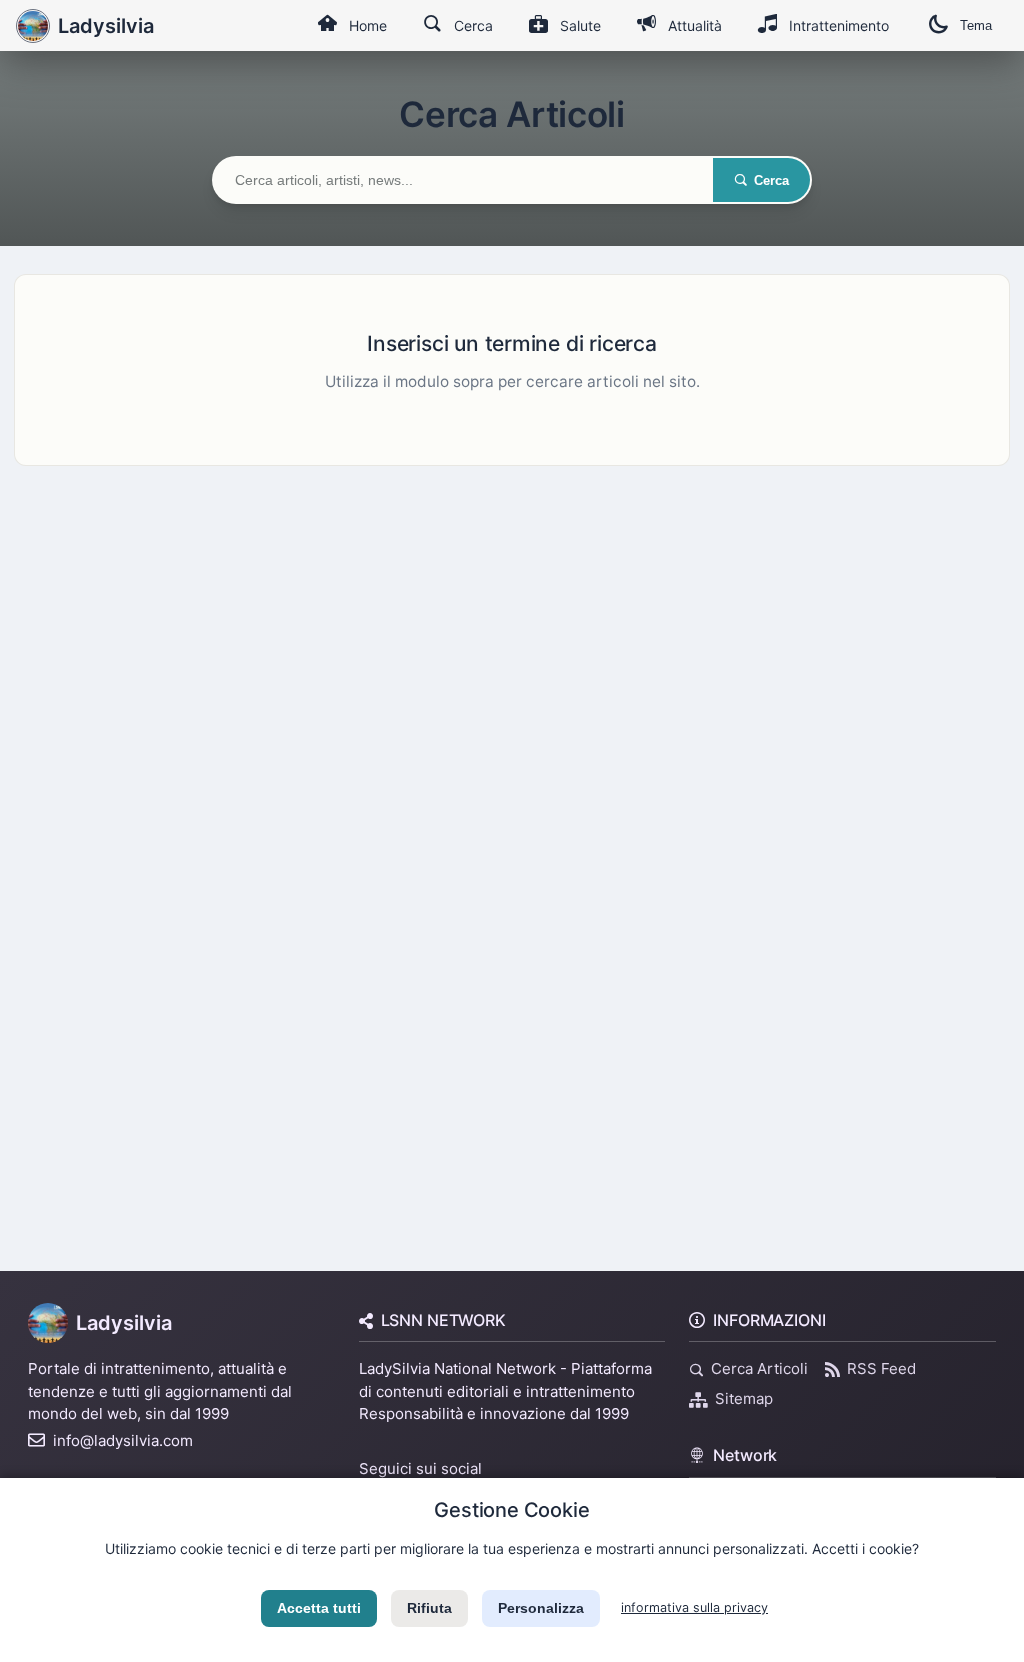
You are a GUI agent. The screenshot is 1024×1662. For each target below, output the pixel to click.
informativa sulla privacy (694, 1607)
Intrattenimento (839, 25)
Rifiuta (429, 1608)
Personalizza (541, 1608)
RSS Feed (881, 1368)
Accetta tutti (319, 1608)
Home (368, 25)
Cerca (473, 25)
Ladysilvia (124, 1323)
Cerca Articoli (759, 1368)
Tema (976, 25)
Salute (580, 25)
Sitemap (744, 1398)
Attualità (695, 25)
